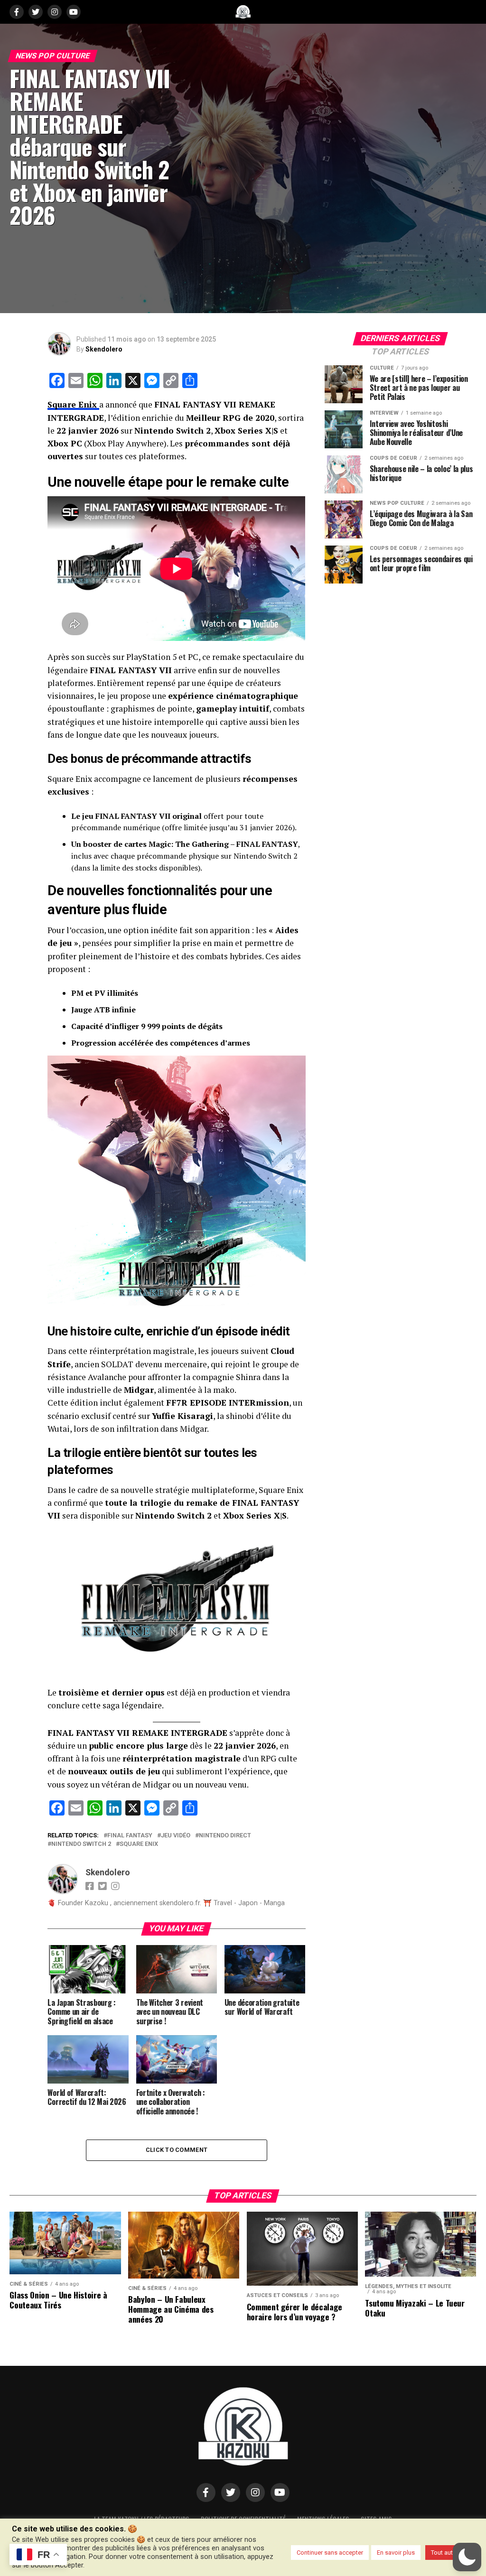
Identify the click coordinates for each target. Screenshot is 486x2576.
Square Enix (73, 404)
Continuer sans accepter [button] (330, 2553)
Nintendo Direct (225, 1836)
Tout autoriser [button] (450, 2553)
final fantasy (130, 1836)
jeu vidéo (176, 1836)
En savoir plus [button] (396, 2553)
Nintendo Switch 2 (81, 1844)
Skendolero (104, 349)
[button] (467, 2557)
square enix (139, 1844)
